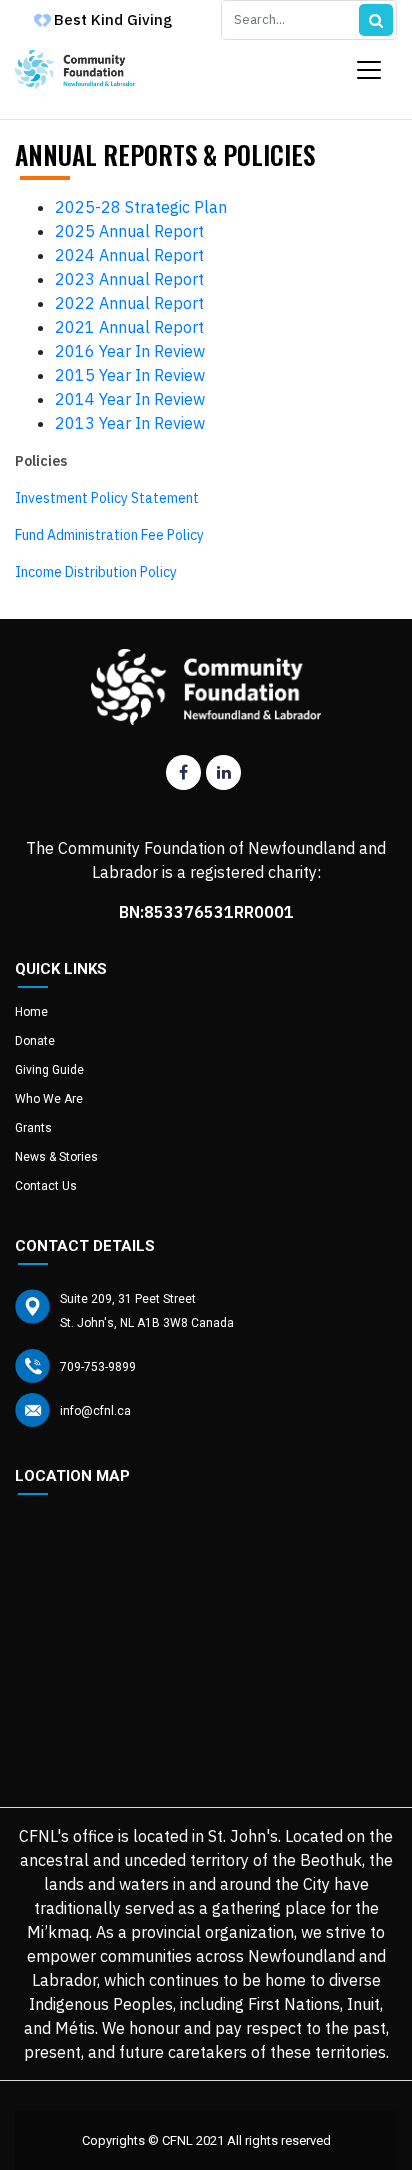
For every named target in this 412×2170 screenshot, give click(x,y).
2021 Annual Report (129, 327)
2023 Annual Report (129, 279)
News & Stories (56, 1157)
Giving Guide (49, 1070)
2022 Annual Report (129, 303)
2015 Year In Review (130, 375)
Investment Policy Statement (107, 498)
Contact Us (46, 1186)
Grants (33, 1128)
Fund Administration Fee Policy (109, 535)
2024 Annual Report (129, 255)
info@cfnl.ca (95, 1411)
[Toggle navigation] (369, 70)
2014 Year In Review (130, 399)
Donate (35, 1041)
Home (31, 1012)
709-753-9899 (98, 1367)
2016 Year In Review (130, 351)
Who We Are (49, 1099)
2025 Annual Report (129, 231)
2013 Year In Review (130, 423)
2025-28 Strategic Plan (141, 207)
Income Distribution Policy (96, 572)
